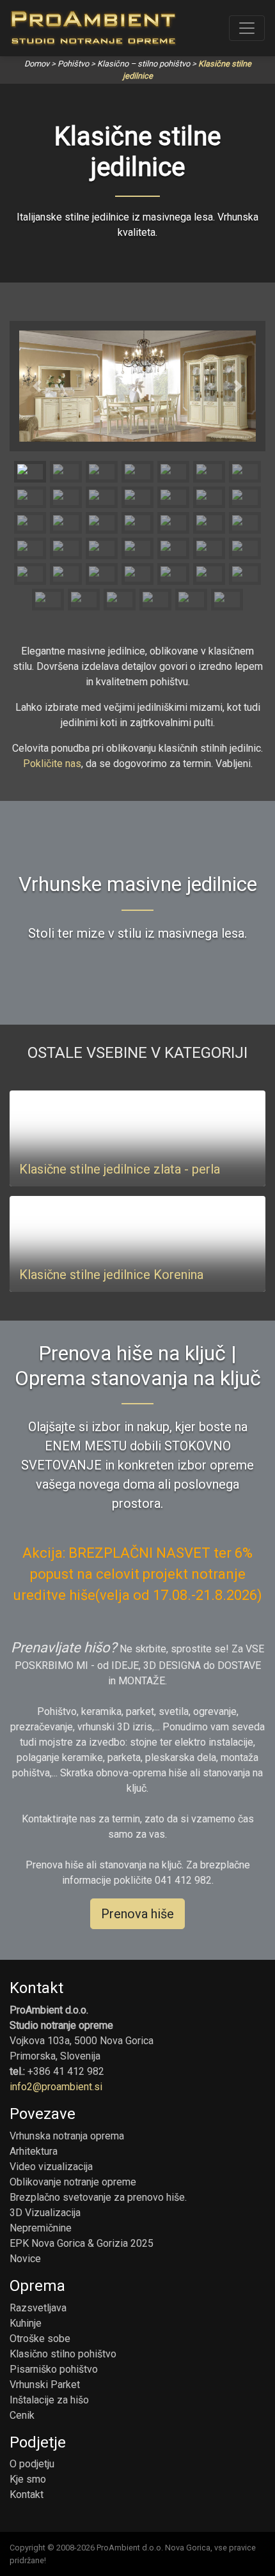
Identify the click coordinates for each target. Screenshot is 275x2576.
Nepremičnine (41, 2228)
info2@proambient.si (56, 2087)
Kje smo (28, 2479)
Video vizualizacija (51, 2167)
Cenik (22, 2415)
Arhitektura (34, 2151)
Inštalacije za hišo (49, 2400)
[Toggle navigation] (247, 28)
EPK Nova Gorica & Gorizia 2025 (82, 2243)
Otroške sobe (40, 2339)
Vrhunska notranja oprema (67, 2136)
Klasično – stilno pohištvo (144, 64)
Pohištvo (73, 64)
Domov (37, 64)
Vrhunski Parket (45, 2385)
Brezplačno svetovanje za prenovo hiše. (98, 2197)
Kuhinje (26, 2323)
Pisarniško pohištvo (54, 2369)
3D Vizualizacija (45, 2213)
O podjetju (32, 2464)
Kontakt (27, 2495)
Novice (25, 2259)
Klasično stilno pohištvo (63, 2354)
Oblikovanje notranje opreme (73, 2182)
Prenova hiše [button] (137, 1914)
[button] (37, 386)
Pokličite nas (52, 764)
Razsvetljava (38, 2308)
